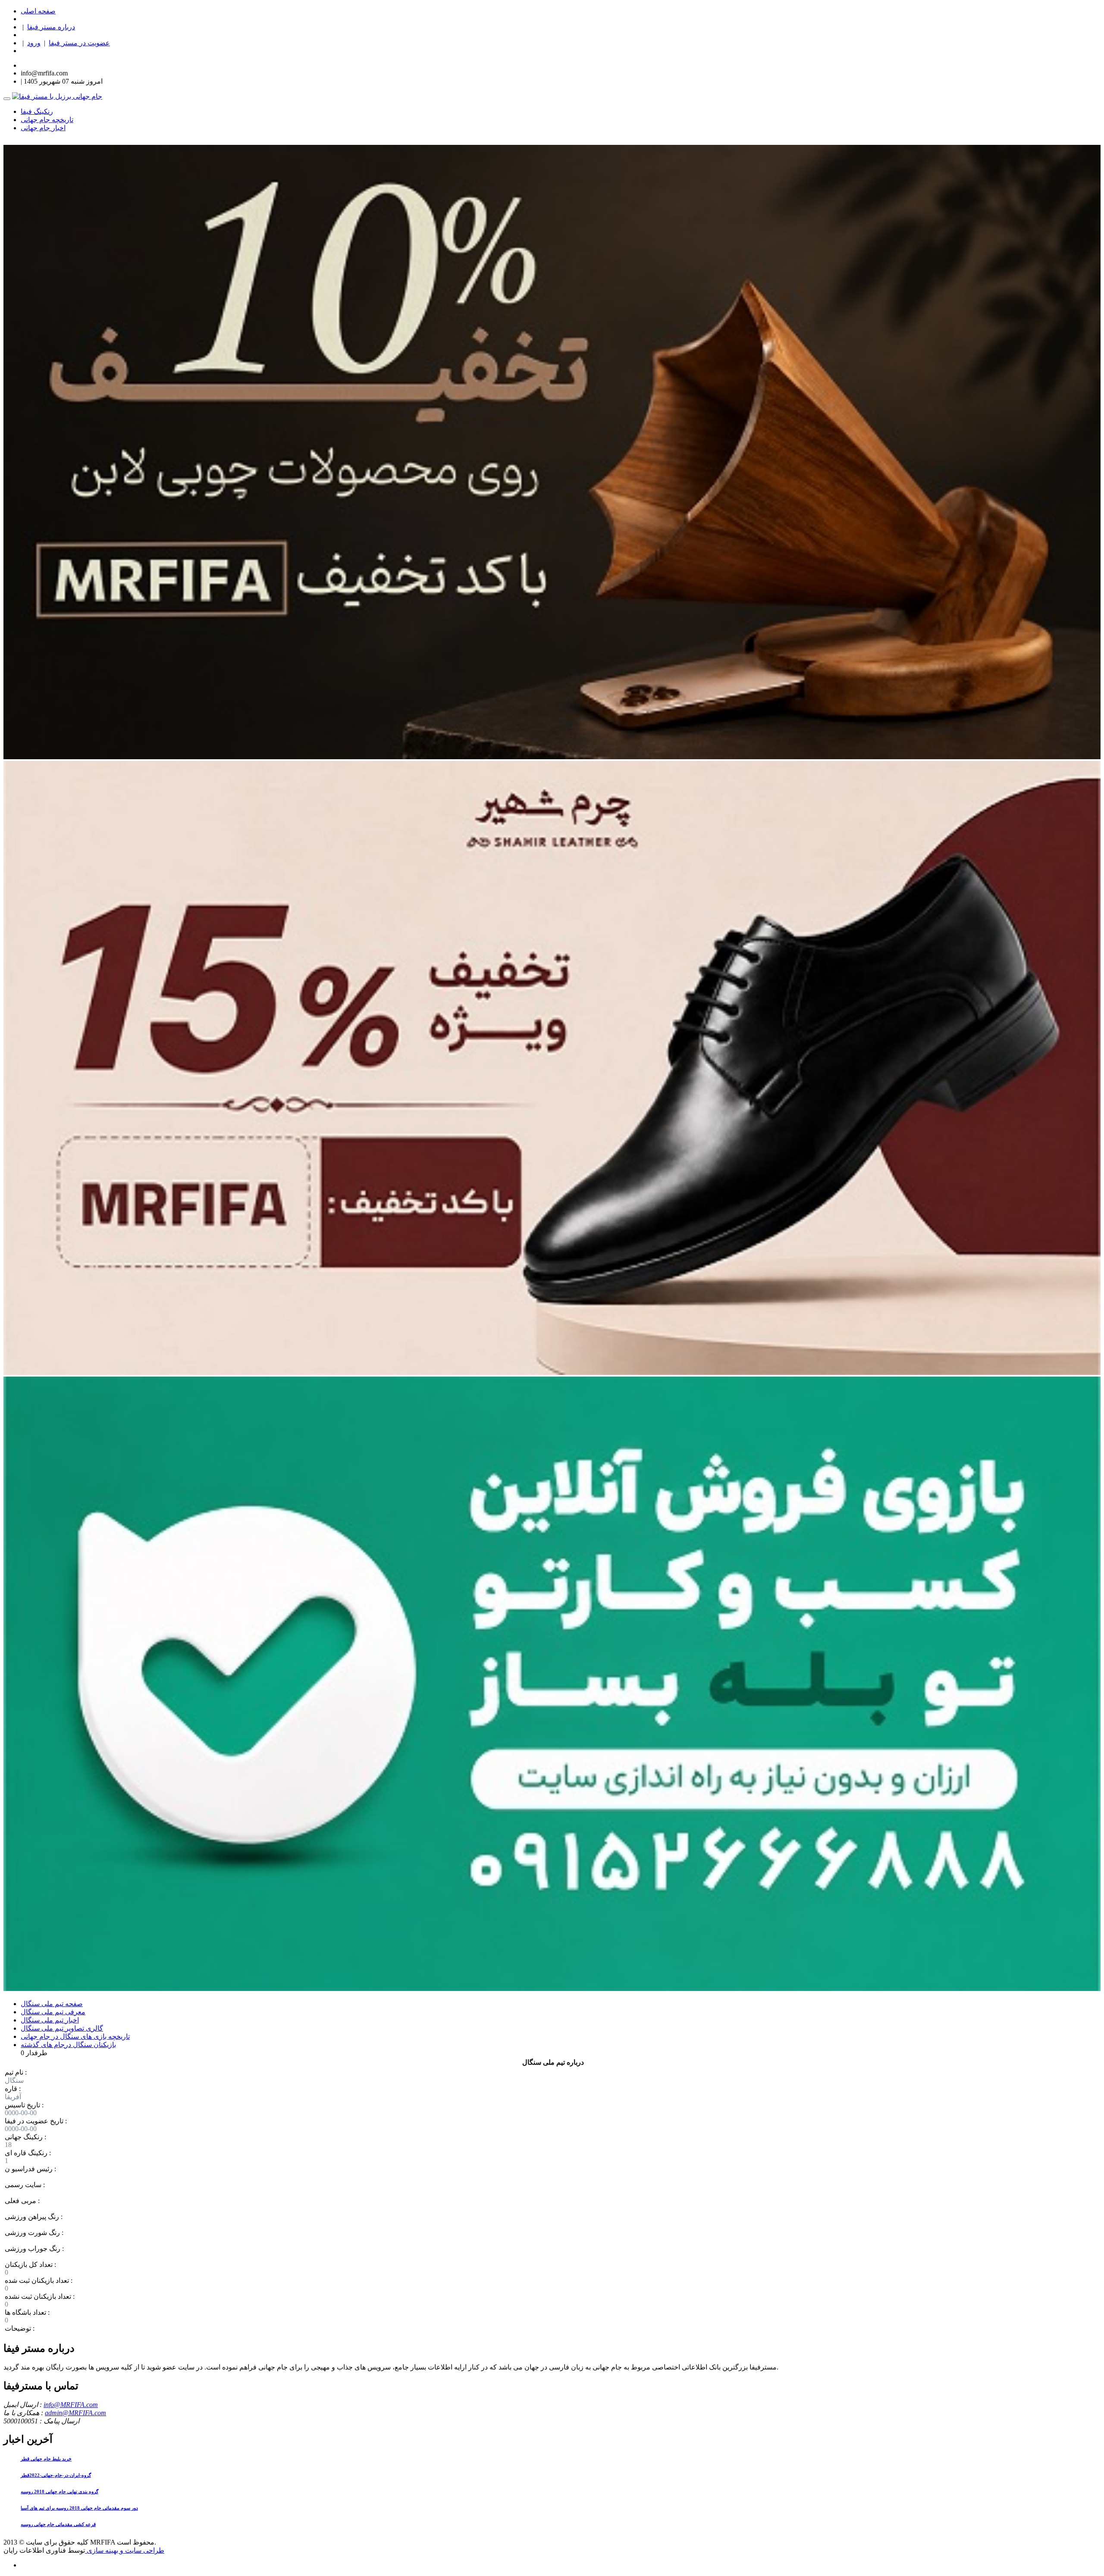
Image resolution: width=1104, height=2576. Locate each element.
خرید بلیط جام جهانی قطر (46, 2459)
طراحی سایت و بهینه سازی (125, 2550)
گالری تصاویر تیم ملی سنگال (62, 2028)
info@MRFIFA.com (71, 2405)
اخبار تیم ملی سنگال (50, 2020)
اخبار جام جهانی (43, 128)
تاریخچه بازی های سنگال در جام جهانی (75, 2036)
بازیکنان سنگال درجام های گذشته (68, 2045)
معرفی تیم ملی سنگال (53, 2012)
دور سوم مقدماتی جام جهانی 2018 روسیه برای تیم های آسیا (79, 2508)
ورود (34, 43)
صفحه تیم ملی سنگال (52, 2004)
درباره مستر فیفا (51, 27)
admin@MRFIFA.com (75, 2413)
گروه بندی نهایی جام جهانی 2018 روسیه (60, 2491)
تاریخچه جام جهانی (47, 120)
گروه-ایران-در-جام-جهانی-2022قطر (56, 2475)
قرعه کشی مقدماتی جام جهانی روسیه (58, 2524)
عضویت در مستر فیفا (79, 43)
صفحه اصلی (38, 11)
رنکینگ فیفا (37, 111)
